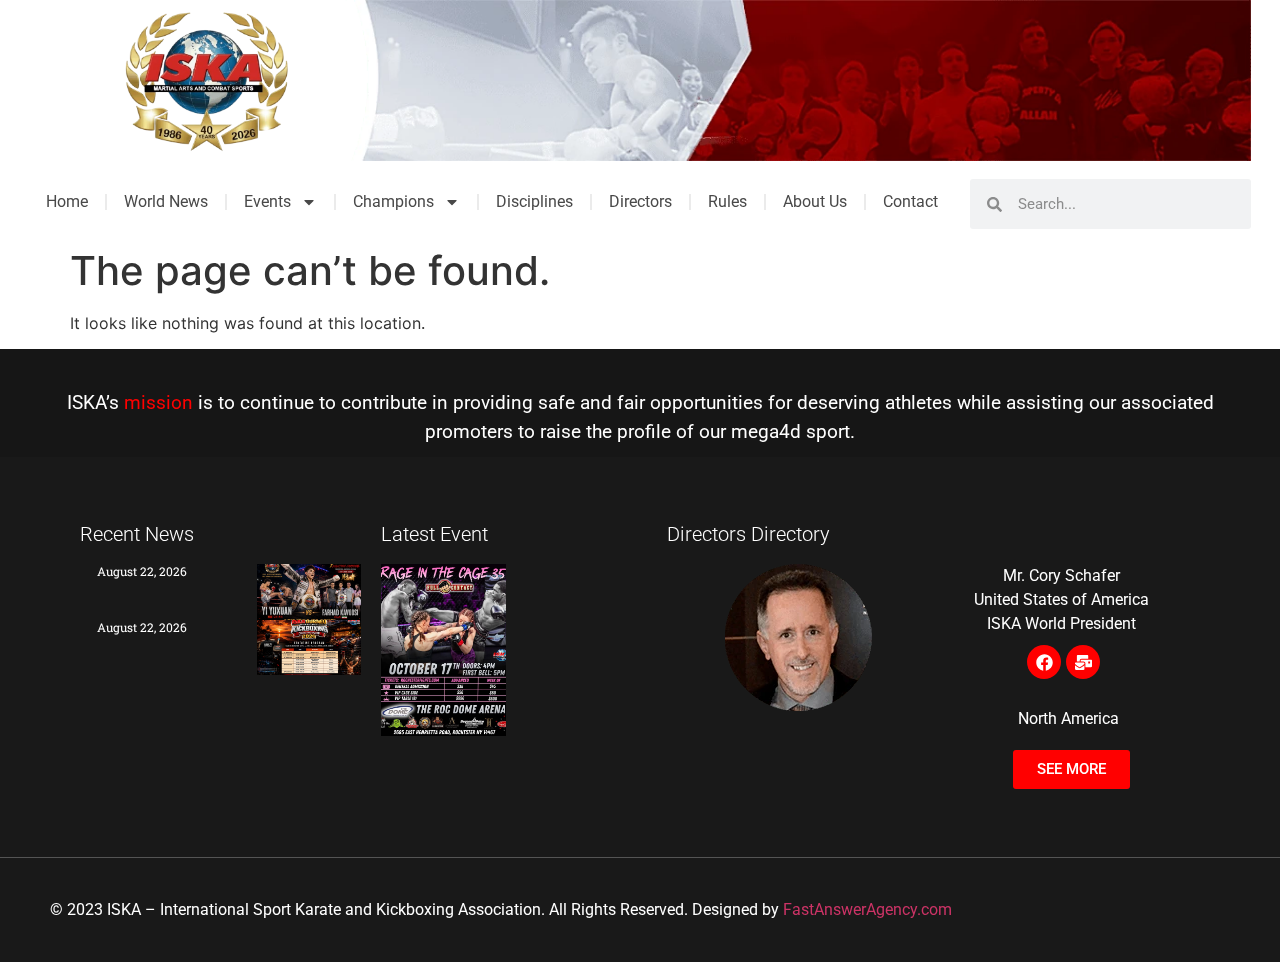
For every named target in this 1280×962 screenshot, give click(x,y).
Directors (640, 201)
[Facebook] (1044, 662)
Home (67, 201)
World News (166, 201)
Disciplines (534, 201)
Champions (393, 201)
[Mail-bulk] (1083, 662)
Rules (727, 201)
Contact (910, 201)
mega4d (766, 431)
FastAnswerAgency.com (867, 909)
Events (267, 201)
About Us (815, 201)
